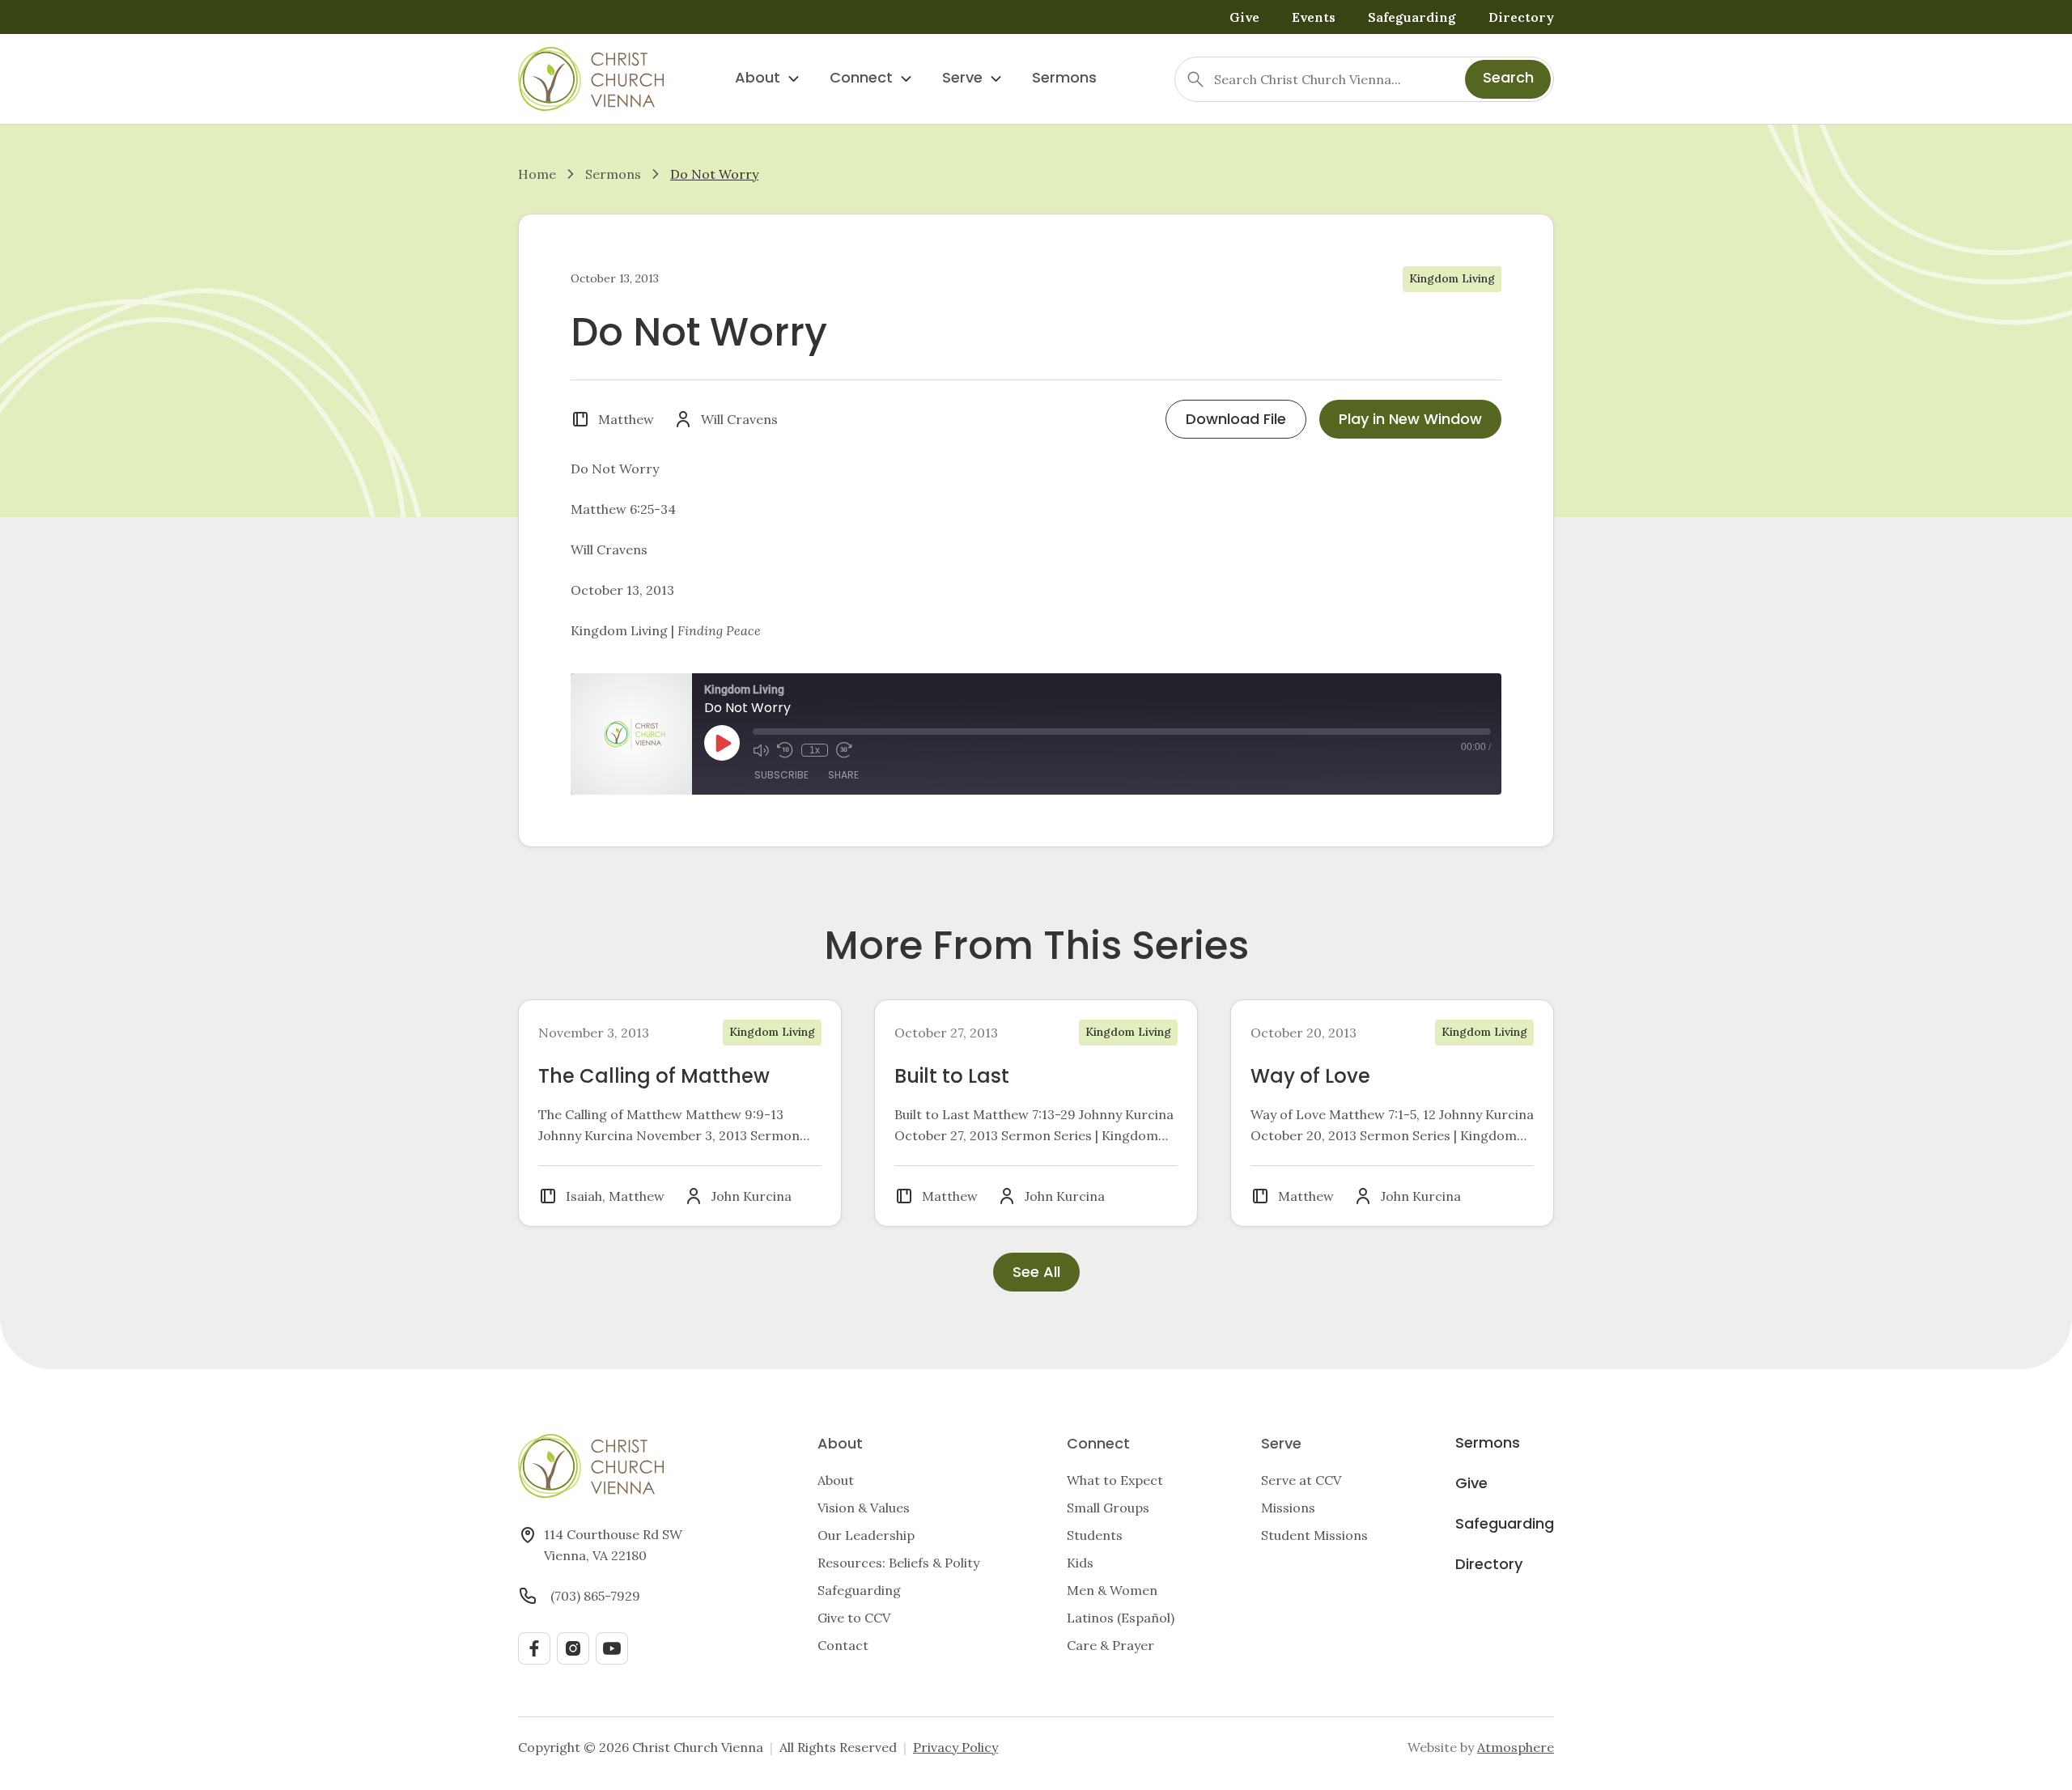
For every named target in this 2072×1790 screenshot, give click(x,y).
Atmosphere (1516, 1747)
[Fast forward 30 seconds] (844, 750)
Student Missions (1314, 1535)
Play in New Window (1410, 420)
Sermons (1064, 79)
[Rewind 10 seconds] (785, 750)
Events (1314, 17)
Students (1095, 1535)
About (758, 79)
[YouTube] (612, 1648)
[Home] (591, 79)
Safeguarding (1412, 17)
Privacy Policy (955, 1747)
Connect (861, 79)
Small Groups (1108, 1508)
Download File (1236, 420)
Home (537, 174)
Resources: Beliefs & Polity (898, 1563)
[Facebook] (534, 1648)
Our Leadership (866, 1535)
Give (1244, 17)
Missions (1288, 1508)
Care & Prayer (1110, 1645)
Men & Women (1112, 1590)
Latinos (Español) (1121, 1618)
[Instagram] (573, 1648)
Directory (1521, 17)
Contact (843, 1645)
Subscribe (781, 776)
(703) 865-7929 (595, 1596)
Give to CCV (854, 1618)
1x (815, 750)
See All (1036, 1273)
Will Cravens (739, 419)
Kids (1080, 1563)
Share (843, 776)
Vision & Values (864, 1508)
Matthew (626, 419)
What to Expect (1115, 1480)
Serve (962, 79)
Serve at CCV (1301, 1480)
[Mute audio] (761, 750)
